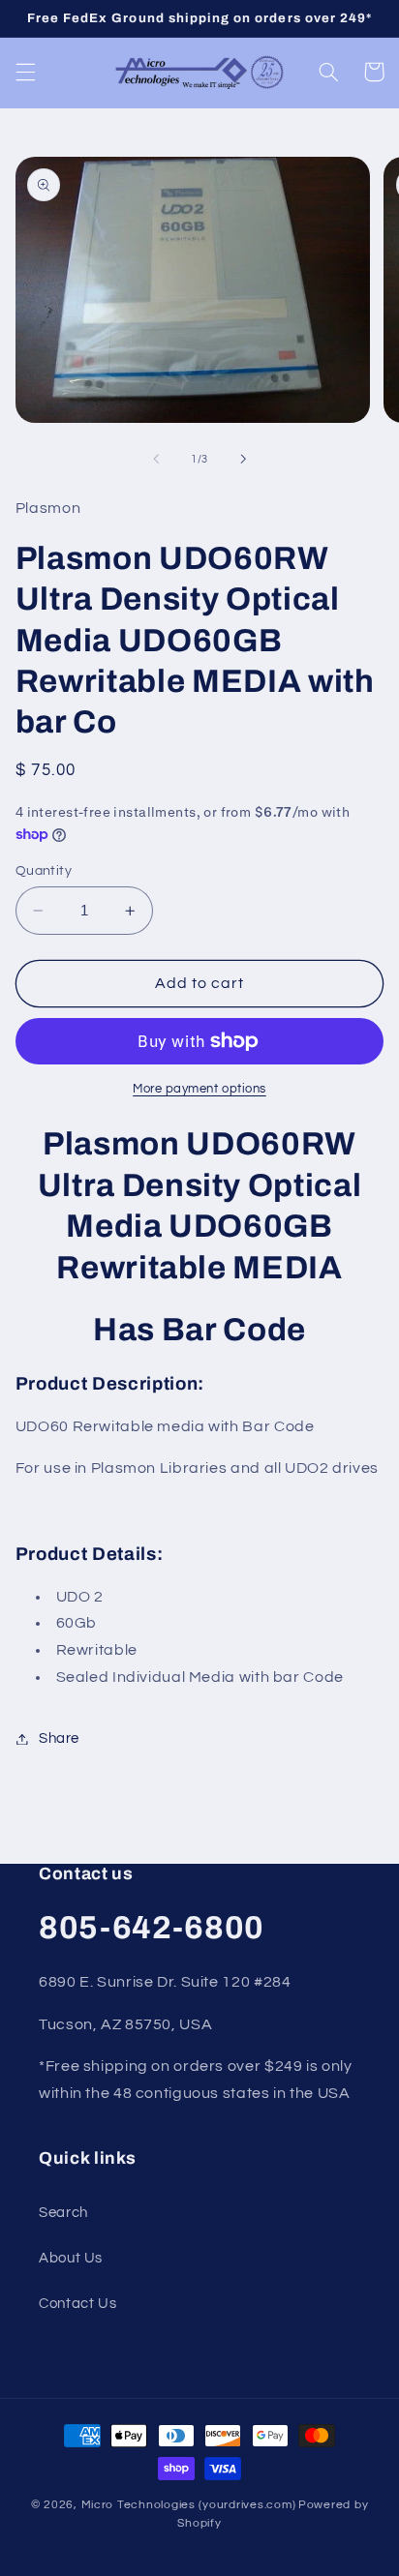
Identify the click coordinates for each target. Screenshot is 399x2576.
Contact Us (77, 2304)
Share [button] (59, 1738)
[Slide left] (156, 459)
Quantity (44, 871)
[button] (25, 72)
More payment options (199, 1089)
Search (63, 2213)
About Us (71, 2258)
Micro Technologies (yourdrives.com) (189, 2505)
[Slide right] (243, 459)
